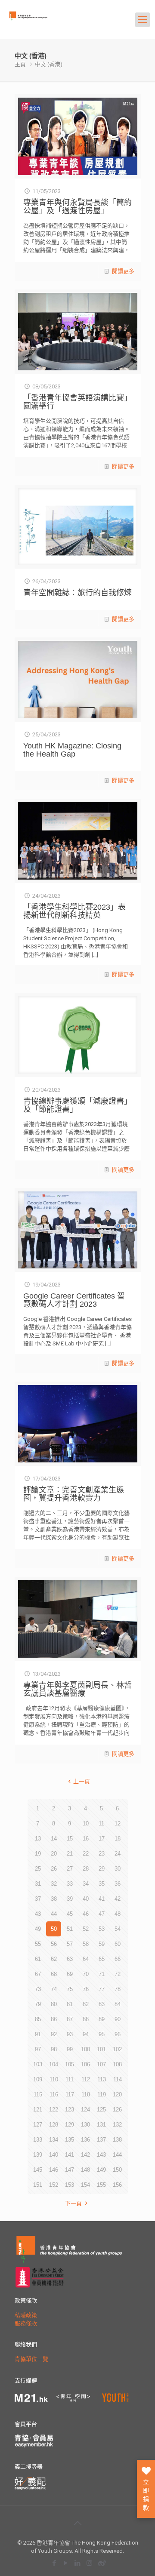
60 (118, 1944)
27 (70, 1869)
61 (38, 1959)
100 (85, 2049)
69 (70, 1974)
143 (101, 2155)
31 (38, 1884)
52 (86, 1929)
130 (85, 2125)
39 (70, 1899)
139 (38, 2155)
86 (54, 2019)
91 (38, 2034)
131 (101, 2125)
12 (118, 1824)
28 (86, 1869)
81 (70, 2004)
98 (54, 2049)
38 (54, 1899)
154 (85, 2185)
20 (54, 1854)
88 (86, 2019)
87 (70, 2019)
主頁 (20, 64)
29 (102, 1869)
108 (117, 2064)
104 (54, 2064)
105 (70, 2064)
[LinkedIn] (78, 2563)
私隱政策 (26, 2315)
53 (102, 1929)
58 (86, 1944)
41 (102, 1899)
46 (86, 1914)
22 (86, 1854)
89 (102, 2019)
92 (54, 2034)
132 (117, 2125)
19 (38, 1854)
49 (38, 1929)
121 (38, 2110)
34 (86, 1884)
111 (70, 2079)
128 (54, 2125)
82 (86, 2004)
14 (54, 1839)
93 (70, 2034)
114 (118, 2079)
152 (54, 2185)
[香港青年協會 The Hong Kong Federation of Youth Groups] (41, 24)
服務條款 (26, 2323)
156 (117, 2185)
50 (54, 1929)
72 (118, 1974)
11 (101, 1824)
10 (86, 1824)
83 (102, 2004)
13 (38, 1839)
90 (118, 2019)
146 (54, 2170)
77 (102, 1989)
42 (118, 1899)
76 (86, 1989)
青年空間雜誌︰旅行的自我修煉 (77, 593)
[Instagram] (89, 2563)
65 (102, 1959)
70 (86, 1974)
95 (102, 2034)
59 (102, 1944)
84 (118, 2004)
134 (54, 2140)
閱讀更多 (123, 271)
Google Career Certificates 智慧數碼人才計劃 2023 (74, 1300)
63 (70, 1959)
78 (118, 1989)
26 (54, 1869)
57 (70, 1944)
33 (70, 1884)
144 (117, 2155)
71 (102, 1974)
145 (38, 2170)
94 (86, 2034)
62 (54, 1959)
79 (38, 2004)
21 (70, 1854)
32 (54, 1884)
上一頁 (81, 1781)
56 (54, 1944)
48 (118, 1914)
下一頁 (73, 2203)
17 (102, 1839)
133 (38, 2140)
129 (70, 2125)
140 (54, 2155)
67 (38, 1974)
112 (86, 2079)
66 (118, 1959)
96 (118, 2034)
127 (38, 2125)
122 (54, 2110)
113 (102, 2079)
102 (117, 2049)
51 (70, 1929)
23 (102, 1854)
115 (38, 2094)
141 (70, 2155)
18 (118, 1839)
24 (118, 1854)
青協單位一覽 (31, 2359)
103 (38, 2064)
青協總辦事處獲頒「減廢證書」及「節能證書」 (77, 1105)
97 (38, 2049)
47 (102, 1914)
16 (86, 1839)
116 (54, 2094)
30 (118, 1869)
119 (102, 2094)
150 (117, 2170)
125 (101, 2110)
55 (38, 1944)
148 (85, 2170)
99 (70, 2049)
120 (117, 2094)
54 (118, 1929)
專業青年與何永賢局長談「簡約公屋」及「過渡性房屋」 (77, 207)
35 (102, 1884)
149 (101, 2170)
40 (86, 1899)
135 (70, 2140)
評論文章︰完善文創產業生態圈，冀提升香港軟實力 (74, 1494)
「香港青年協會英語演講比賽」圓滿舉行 (77, 402)
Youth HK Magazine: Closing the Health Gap (72, 750)
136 (85, 2140)
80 (54, 2004)
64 (86, 1959)
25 (38, 1869)
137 (101, 2140)
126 (117, 2110)
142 (85, 2155)
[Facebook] (54, 2563)
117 (70, 2094)
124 (85, 2110)
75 (70, 1989)
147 (70, 2170)
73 (38, 1989)
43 (38, 1914)
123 (70, 2110)
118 (86, 2094)
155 (101, 2185)
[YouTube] (66, 2563)
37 (38, 1899)
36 (118, 1884)
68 (54, 1974)
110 (54, 2079)
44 (54, 1914)
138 (117, 2140)
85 (38, 2019)
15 (70, 1839)
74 (54, 1989)
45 (70, 1914)
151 (38, 2185)
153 (70, 2185)
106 (85, 2064)
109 (38, 2079)
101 (101, 2049)
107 (101, 2064)
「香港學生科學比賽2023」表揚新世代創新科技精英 (74, 911)
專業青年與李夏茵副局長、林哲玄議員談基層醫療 (77, 1689)
